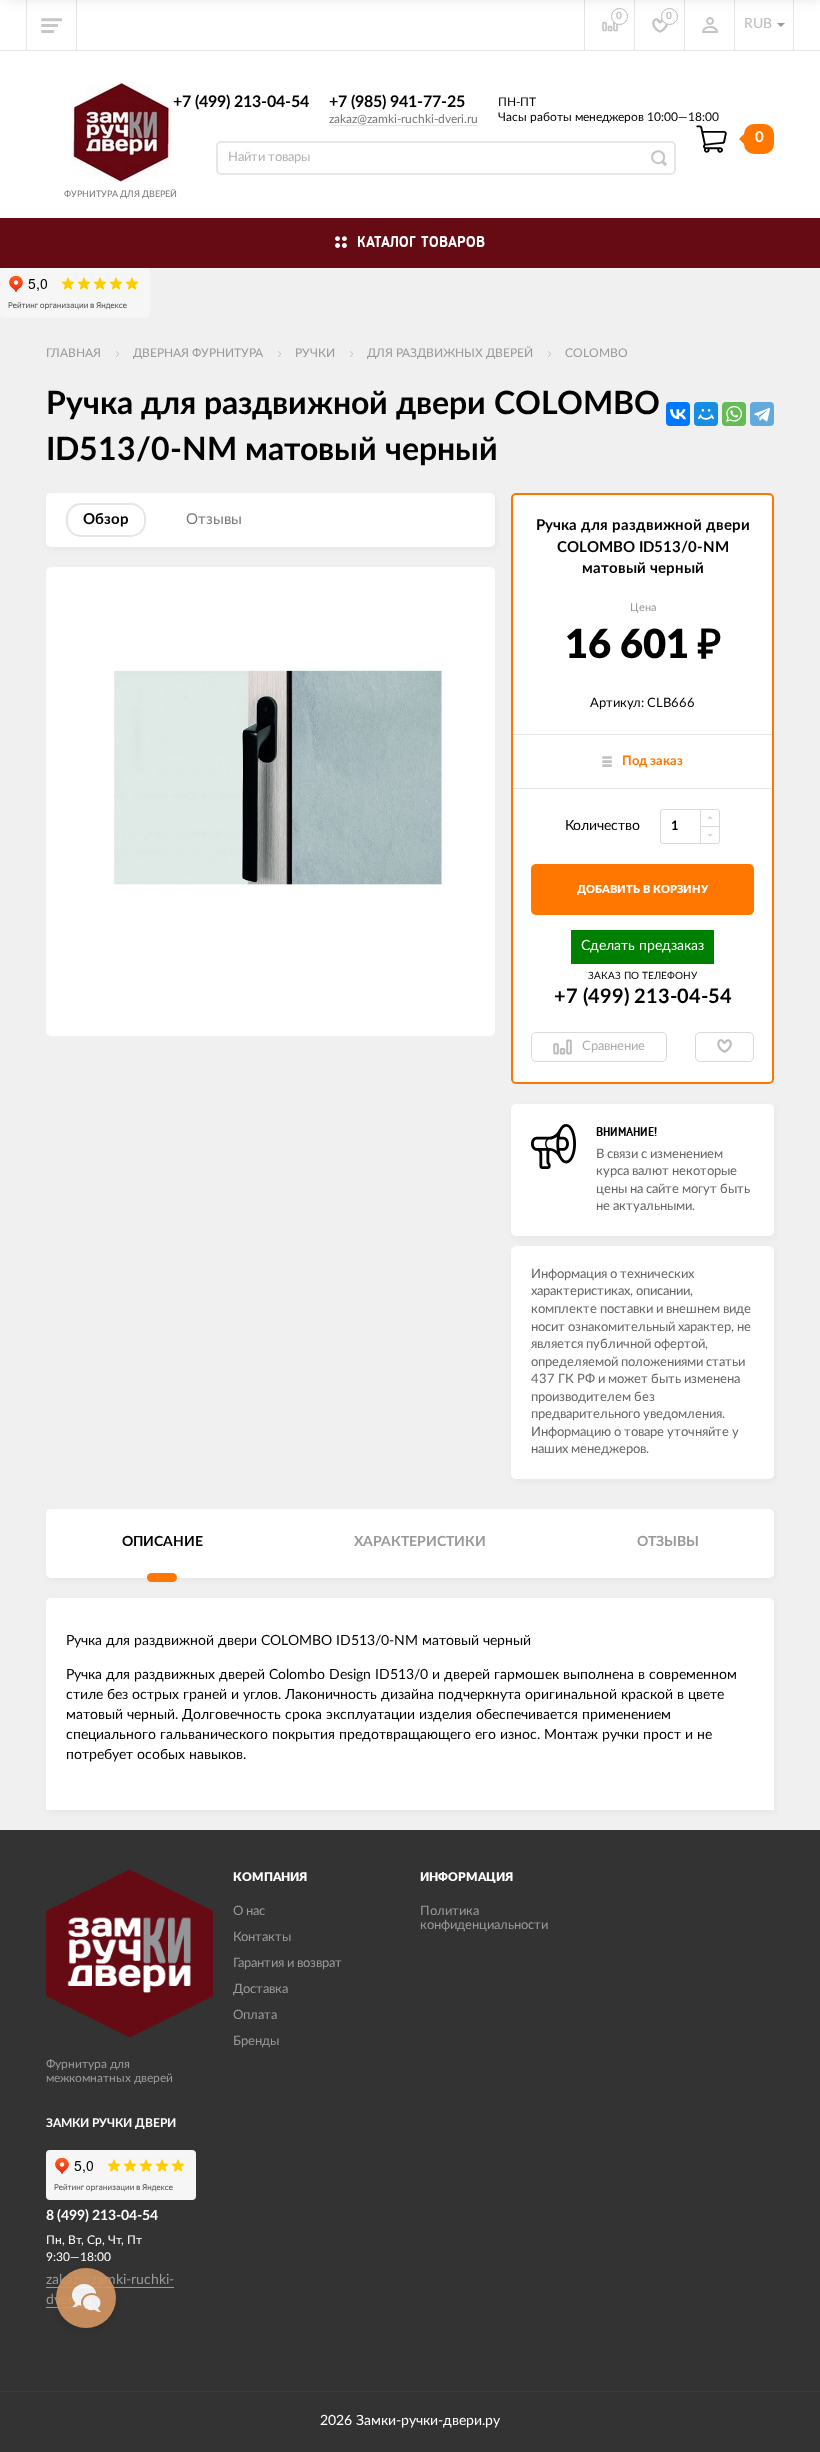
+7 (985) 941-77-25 (397, 102)
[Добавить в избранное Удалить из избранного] (724, 1047)
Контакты (262, 1937)
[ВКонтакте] (678, 414)
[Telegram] (762, 414)
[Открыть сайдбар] (52, 25)
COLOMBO (596, 353)
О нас (249, 1911)
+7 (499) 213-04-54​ (241, 102)
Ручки (315, 353)
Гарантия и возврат (287, 1963)
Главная (73, 353)
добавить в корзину (642, 889)
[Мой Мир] (706, 414)
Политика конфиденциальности (484, 1918)
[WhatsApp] (734, 414)
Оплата (255, 2015)
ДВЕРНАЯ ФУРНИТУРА (198, 353)
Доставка (260, 1989)
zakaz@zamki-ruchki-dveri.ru (403, 119)
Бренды (256, 2041)
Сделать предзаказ (642, 946)
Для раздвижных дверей (450, 353)
